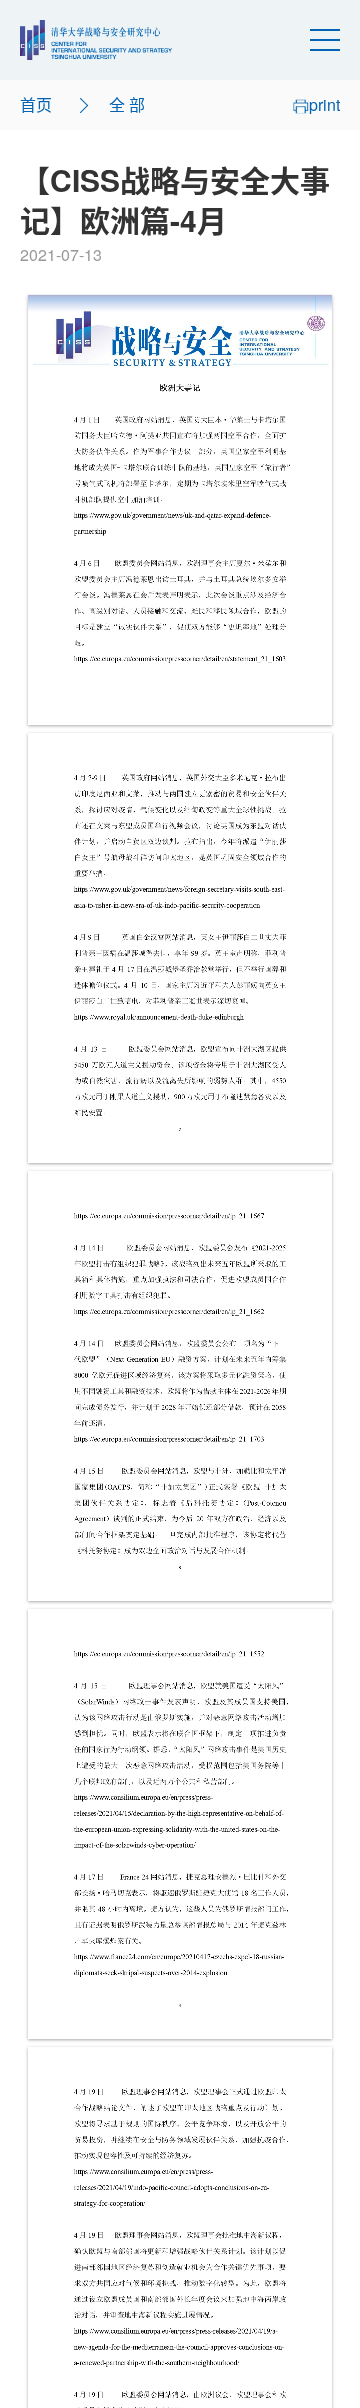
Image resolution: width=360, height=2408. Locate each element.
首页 (36, 104)
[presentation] (180, 510)
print (324, 104)
